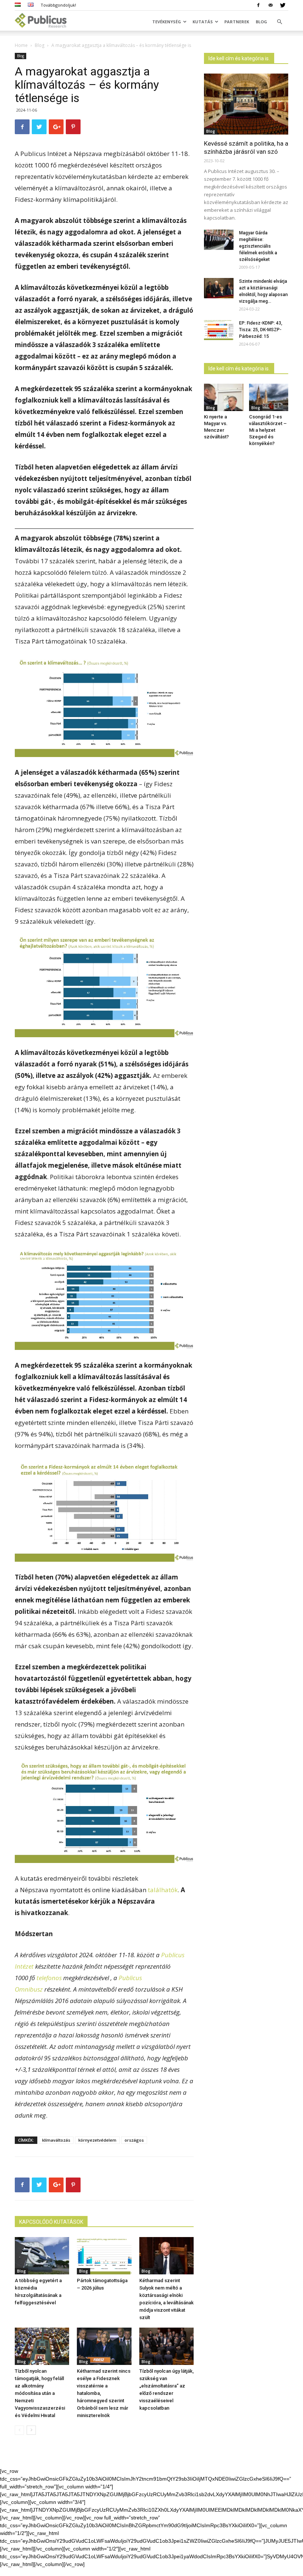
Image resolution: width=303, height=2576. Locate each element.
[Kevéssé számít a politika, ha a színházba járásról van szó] (246, 104)
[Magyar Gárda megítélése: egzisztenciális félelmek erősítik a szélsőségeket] (219, 240)
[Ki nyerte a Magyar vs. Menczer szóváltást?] (224, 397)
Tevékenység (167, 22)
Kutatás (203, 22)
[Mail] (270, 5)
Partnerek (237, 22)
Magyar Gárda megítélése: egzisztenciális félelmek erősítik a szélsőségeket (258, 246)
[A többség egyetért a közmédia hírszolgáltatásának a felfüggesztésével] (42, 2256)
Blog (261, 22)
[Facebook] (258, 5)
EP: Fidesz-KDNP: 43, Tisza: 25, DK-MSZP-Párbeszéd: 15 (261, 330)
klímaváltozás (56, 2140)
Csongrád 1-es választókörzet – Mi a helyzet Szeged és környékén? (268, 430)
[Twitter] (283, 5)
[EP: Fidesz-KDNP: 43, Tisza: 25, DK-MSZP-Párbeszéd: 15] (219, 330)
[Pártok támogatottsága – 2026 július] (104, 2256)
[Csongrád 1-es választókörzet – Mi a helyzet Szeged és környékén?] (269, 397)
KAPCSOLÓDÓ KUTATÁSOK (51, 2222)
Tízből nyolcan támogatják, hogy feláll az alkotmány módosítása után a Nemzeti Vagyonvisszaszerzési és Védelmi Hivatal (40, 2393)
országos (134, 2140)
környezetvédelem (97, 2140)
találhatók (163, 1890)
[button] (279, 22)
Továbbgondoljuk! (58, 5)
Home (21, 45)
